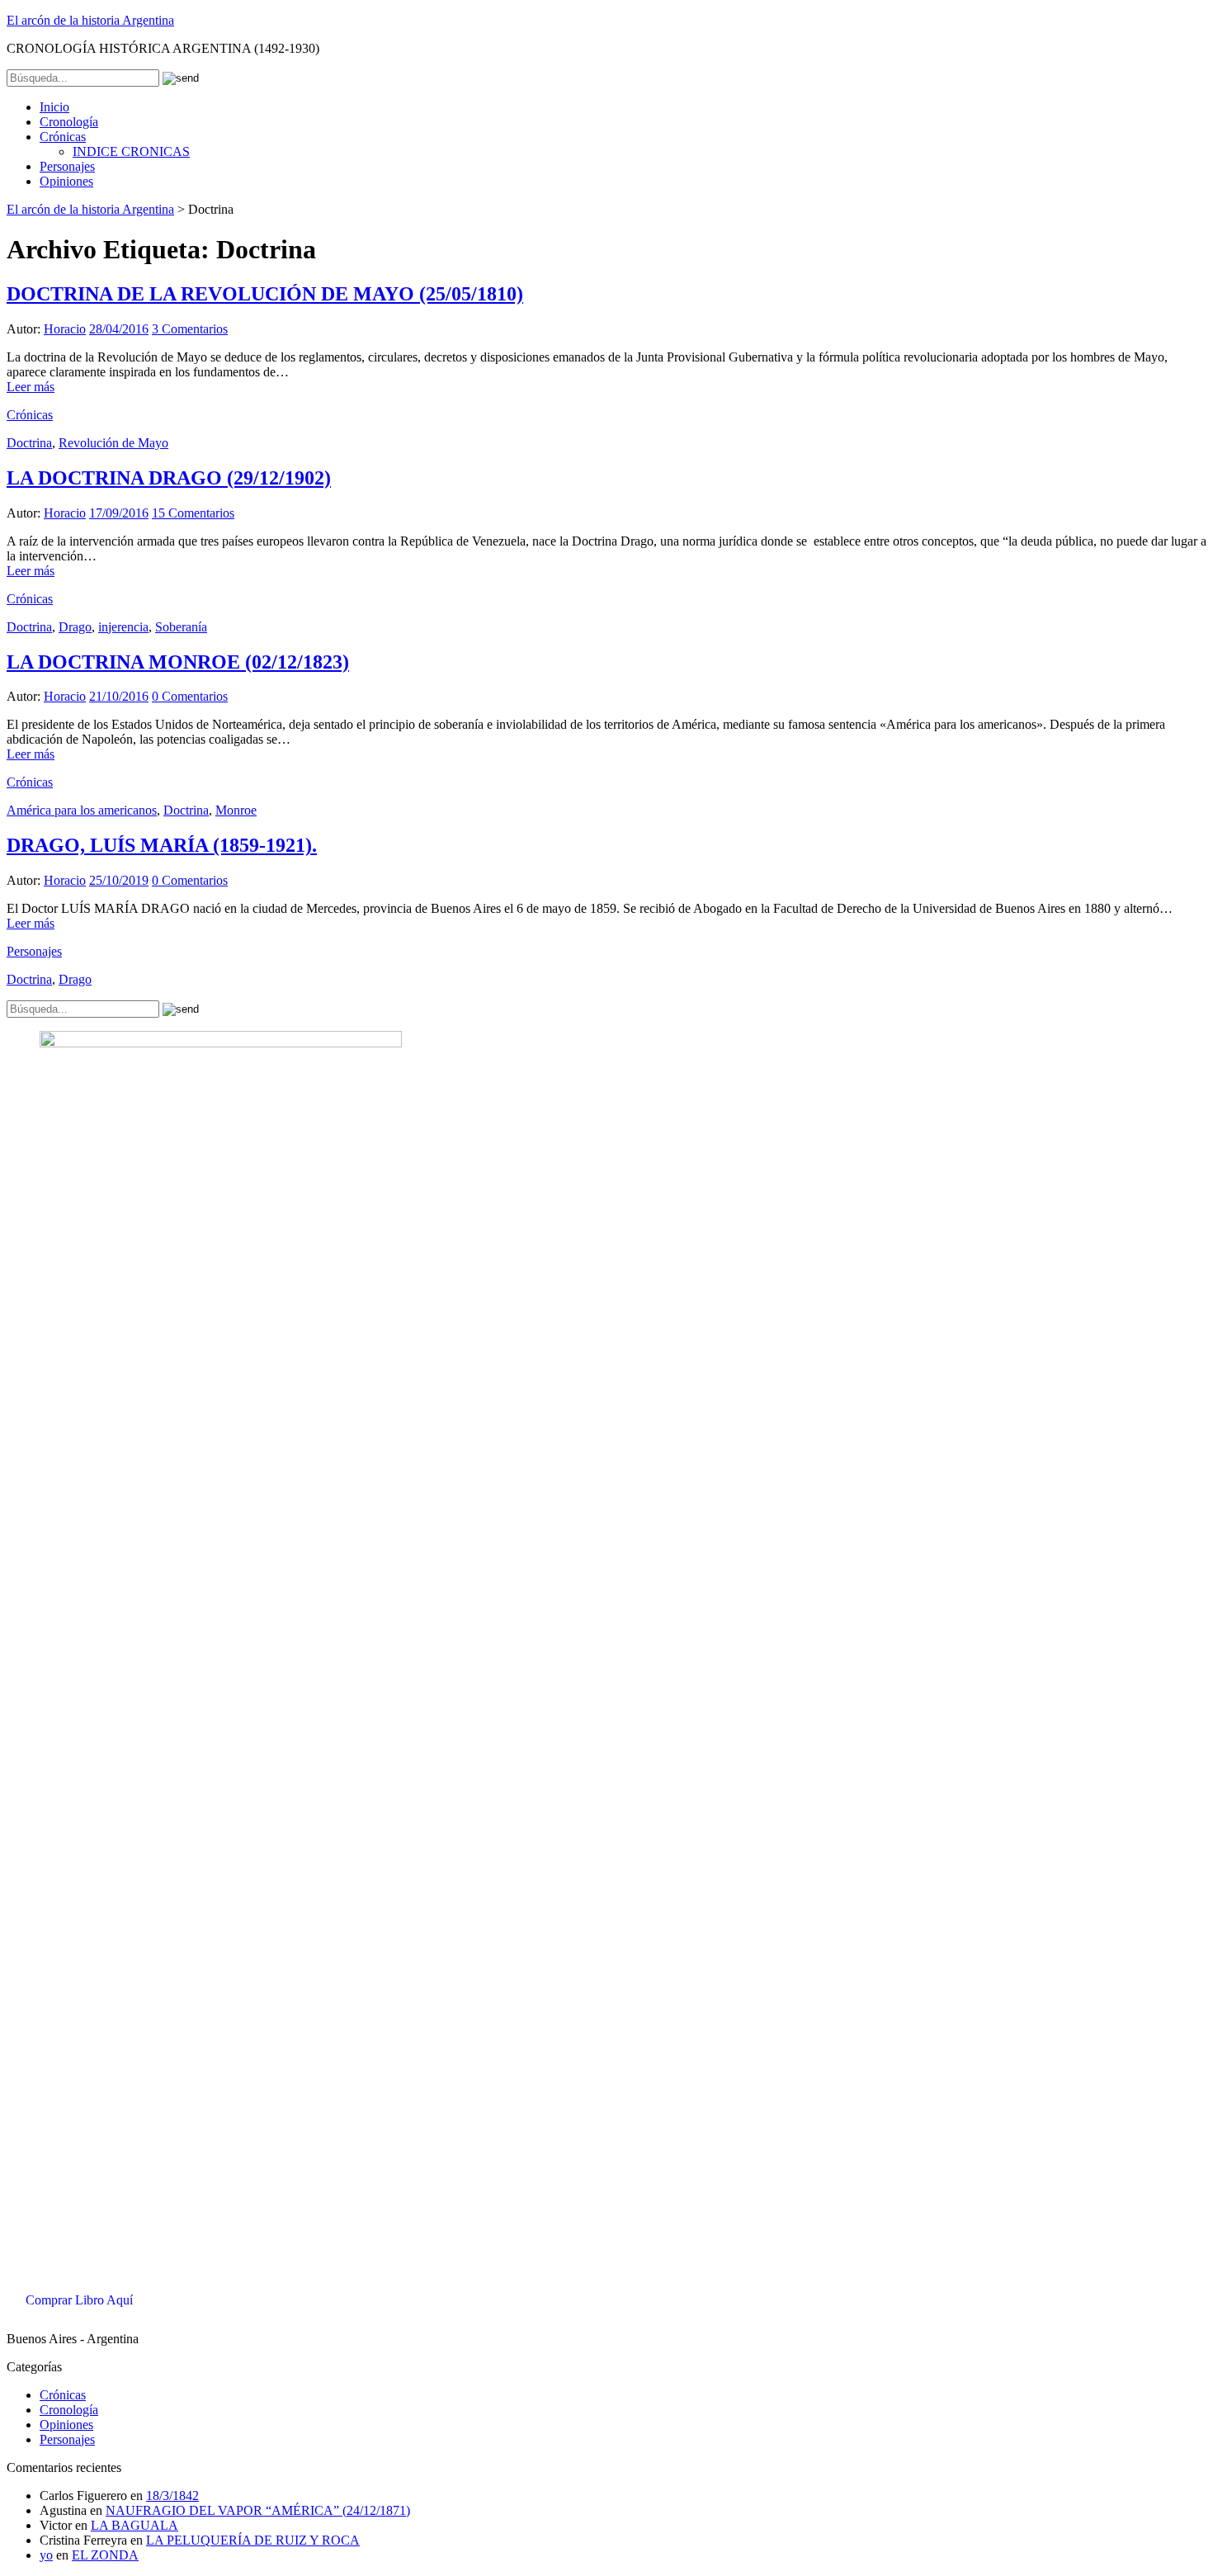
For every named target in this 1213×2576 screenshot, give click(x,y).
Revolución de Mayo (113, 443)
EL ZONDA (105, 2555)
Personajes (67, 166)
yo (46, 2555)
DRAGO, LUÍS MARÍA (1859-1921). (162, 845)
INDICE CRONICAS (131, 151)
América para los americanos (82, 810)
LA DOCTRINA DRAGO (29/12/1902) (169, 478)
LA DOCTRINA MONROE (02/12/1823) (178, 662)
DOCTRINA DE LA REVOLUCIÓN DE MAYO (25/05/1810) (265, 294)
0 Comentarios (190, 696)
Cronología (69, 122)
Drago (75, 627)
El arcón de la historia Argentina (90, 20)
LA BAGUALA (135, 2525)
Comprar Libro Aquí (79, 2300)
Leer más (31, 387)
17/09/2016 (119, 513)
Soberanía (181, 627)
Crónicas (63, 137)
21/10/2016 (119, 696)
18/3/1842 (172, 2496)
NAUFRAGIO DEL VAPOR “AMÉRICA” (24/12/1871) (258, 2510)
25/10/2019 (119, 880)
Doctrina (29, 443)
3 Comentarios (190, 329)
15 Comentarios (193, 513)
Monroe (236, 810)
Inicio (54, 107)
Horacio (65, 329)
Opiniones (66, 181)
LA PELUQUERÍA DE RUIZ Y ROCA (253, 2540)
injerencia (123, 627)
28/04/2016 (119, 329)
